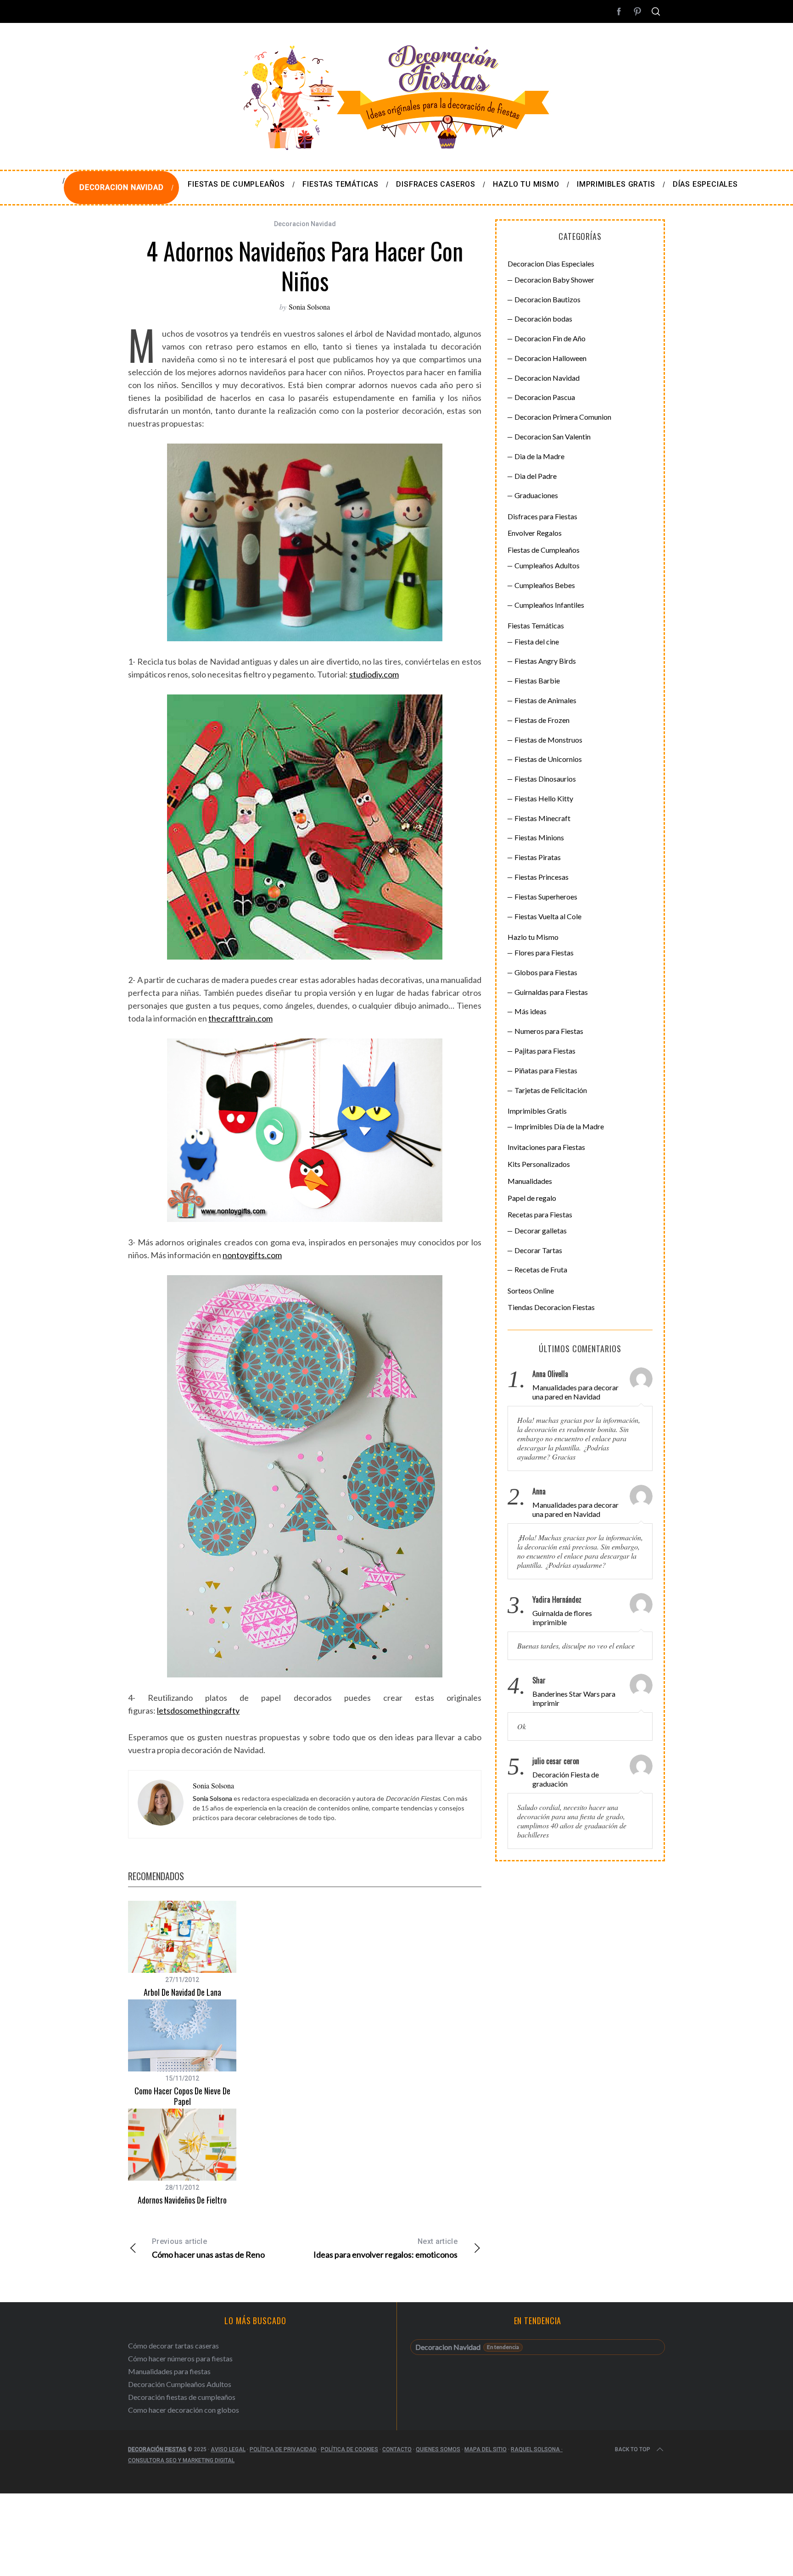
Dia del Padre (536, 476)
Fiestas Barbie (537, 680)
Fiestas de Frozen (542, 720)
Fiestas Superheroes (546, 897)
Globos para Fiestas (546, 972)
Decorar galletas (541, 1230)
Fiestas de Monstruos (548, 740)
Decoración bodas (543, 319)
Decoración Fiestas (157, 2449)
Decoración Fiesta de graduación (566, 1779)
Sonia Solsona (309, 307)
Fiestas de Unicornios (548, 759)
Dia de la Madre (539, 456)
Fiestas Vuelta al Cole (548, 916)
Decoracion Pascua (545, 397)
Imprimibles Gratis (537, 1111)
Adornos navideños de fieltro (182, 2200)
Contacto (397, 2449)
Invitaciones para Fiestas (546, 1147)
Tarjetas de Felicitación (551, 1090)
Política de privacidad (283, 2449)
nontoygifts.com (252, 1255)
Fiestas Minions (539, 837)
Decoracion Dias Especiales (551, 264)
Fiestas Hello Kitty (544, 798)
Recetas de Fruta (541, 1269)
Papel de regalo (532, 1198)
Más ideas (531, 1011)
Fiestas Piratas (538, 857)
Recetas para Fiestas (540, 1214)
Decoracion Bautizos (547, 299)
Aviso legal (228, 2449)
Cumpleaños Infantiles (549, 605)
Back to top (633, 2449)
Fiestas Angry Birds (545, 661)
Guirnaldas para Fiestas (551, 992)
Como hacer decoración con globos (184, 2410)
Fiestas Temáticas (536, 625)
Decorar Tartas (538, 1250)
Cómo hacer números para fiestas (180, 2358)
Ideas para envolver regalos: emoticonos (385, 2248)
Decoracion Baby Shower (554, 280)
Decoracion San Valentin (553, 436)
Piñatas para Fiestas (546, 1070)
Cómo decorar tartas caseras (173, 2346)
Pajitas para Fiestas (545, 1051)
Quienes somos (438, 2449)
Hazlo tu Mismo (533, 937)
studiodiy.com (374, 674)
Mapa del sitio (486, 2449)
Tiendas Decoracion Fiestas (551, 1307)
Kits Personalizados (539, 1164)
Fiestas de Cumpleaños (544, 550)
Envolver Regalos (535, 533)
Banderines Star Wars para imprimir (574, 1698)
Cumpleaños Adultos (547, 565)
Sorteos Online (531, 1291)
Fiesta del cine (537, 641)
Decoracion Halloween (550, 358)
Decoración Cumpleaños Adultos (180, 2384)
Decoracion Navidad (305, 224)
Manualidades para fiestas (169, 2371)
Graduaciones (536, 495)
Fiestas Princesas (542, 877)
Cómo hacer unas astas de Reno (208, 2248)
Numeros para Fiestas (549, 1031)
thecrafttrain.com (240, 1018)
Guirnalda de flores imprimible (562, 1618)
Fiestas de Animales (545, 700)
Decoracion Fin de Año (550, 338)
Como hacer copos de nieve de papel (182, 2096)
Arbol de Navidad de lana (182, 1992)
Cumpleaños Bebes (545, 585)
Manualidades (530, 1181)
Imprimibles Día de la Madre (559, 1126)
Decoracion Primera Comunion (563, 417)
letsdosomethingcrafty (198, 1710)
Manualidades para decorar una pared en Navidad (575, 1392)
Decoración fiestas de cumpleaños (182, 2397)
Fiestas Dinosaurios (545, 779)
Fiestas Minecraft (542, 818)
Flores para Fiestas (544, 952)
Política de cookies (349, 2449)
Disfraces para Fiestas (542, 516)
